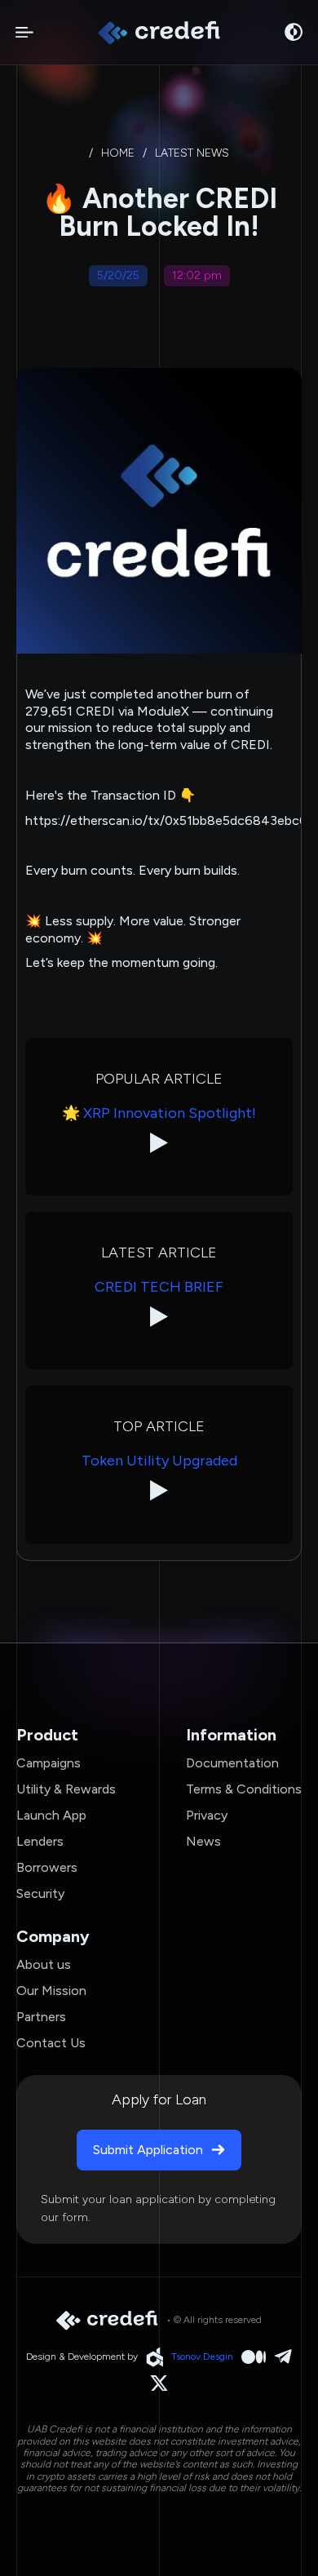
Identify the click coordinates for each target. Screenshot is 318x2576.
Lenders (40, 1841)
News (203, 1841)
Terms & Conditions (244, 1789)
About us (44, 1964)
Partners (41, 2017)
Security (40, 1893)
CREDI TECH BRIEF (159, 1287)
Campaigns (49, 1763)
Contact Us (51, 2043)
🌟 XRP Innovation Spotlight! (159, 1113)
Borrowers (47, 1867)
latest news (192, 153)
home (118, 153)
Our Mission (51, 1991)
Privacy (207, 1815)
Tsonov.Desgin (202, 2357)
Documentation (232, 1763)
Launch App (51, 1815)
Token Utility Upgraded (159, 1461)
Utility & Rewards (66, 1789)
